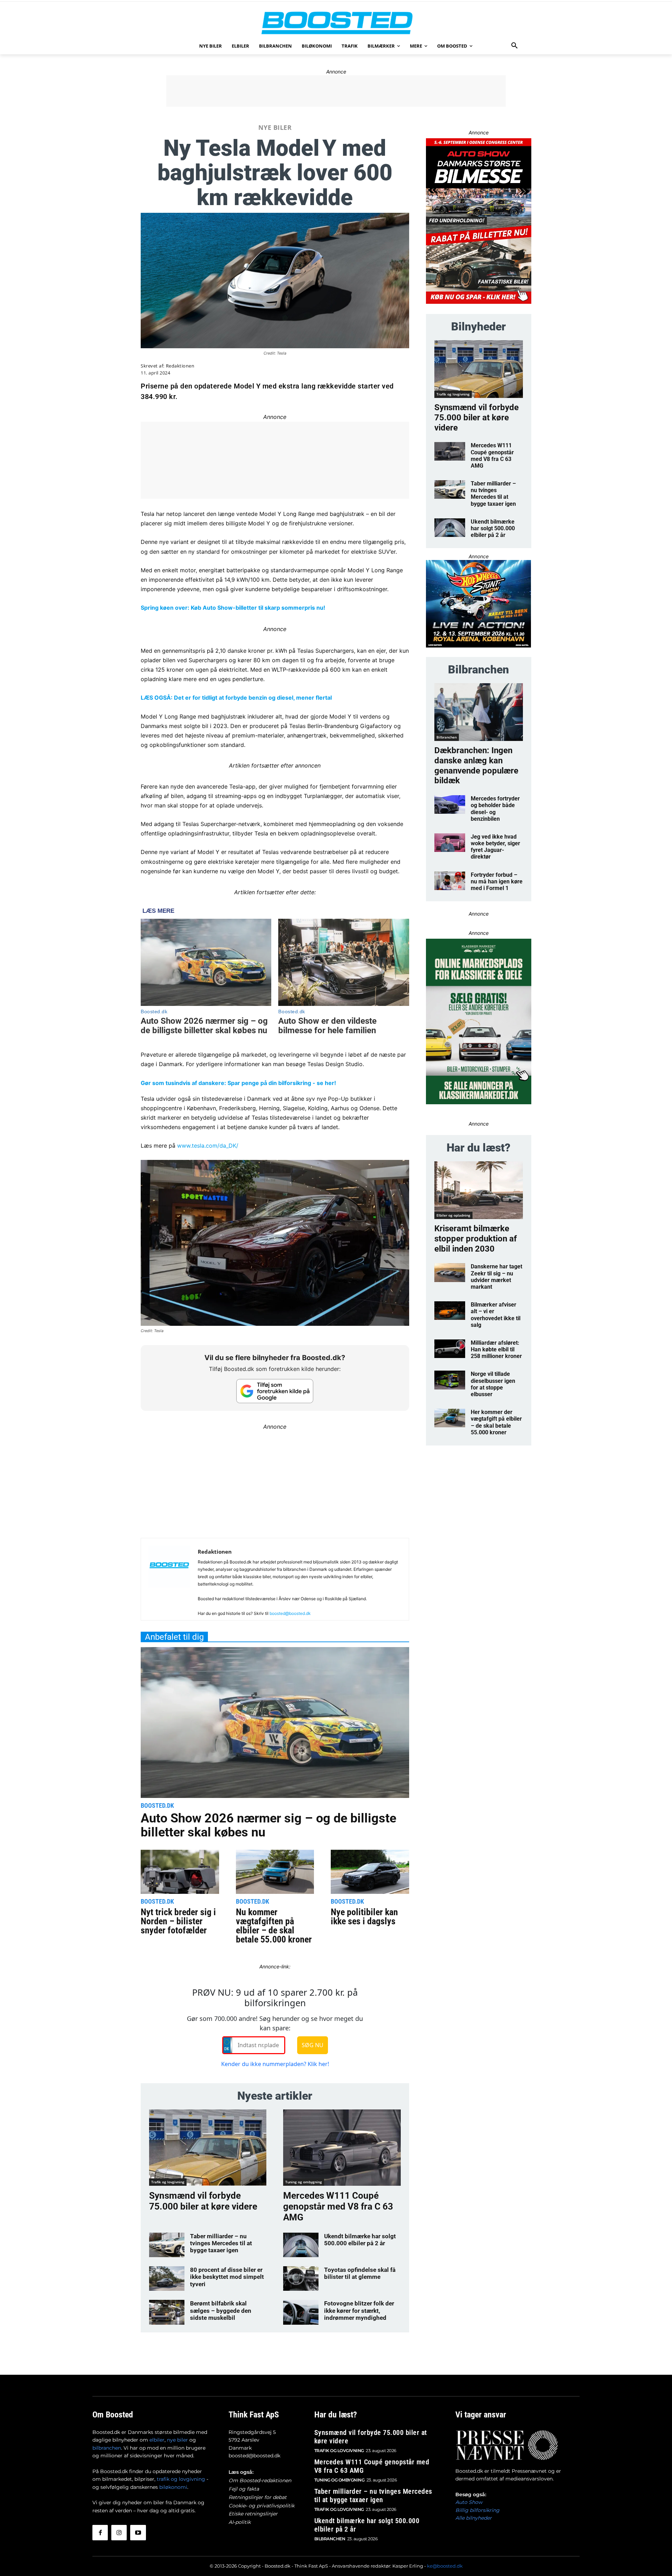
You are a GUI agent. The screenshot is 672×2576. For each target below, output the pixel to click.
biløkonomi (173, 2487)
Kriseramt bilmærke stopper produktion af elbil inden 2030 (476, 1239)
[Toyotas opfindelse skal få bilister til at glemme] (301, 2278)
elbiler (157, 2440)
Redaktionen (180, 366)
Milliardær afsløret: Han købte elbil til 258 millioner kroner (496, 1349)
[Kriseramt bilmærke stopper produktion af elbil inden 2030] (479, 1190)
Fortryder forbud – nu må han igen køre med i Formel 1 (497, 881)
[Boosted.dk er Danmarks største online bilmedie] (336, 23)
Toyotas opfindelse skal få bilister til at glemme (360, 2273)
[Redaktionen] (169, 1582)
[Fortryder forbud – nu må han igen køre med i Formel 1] (450, 881)
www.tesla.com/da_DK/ (208, 1146)
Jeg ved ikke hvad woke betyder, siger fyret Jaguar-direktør (495, 847)
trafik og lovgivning (181, 2479)
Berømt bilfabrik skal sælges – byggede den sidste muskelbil (221, 2311)
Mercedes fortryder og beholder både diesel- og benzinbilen (495, 809)
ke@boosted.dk (445, 2566)
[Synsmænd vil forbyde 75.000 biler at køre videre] (208, 2148)
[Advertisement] (336, 91)
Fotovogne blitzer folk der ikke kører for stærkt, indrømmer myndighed (359, 2311)
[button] (514, 46)
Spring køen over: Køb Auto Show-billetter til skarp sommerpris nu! (233, 608)
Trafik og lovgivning (168, 2182)
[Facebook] (100, 2533)
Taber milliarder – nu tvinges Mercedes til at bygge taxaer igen (221, 2243)
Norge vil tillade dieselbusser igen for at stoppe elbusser (493, 1384)
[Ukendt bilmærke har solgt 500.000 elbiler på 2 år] (301, 2245)
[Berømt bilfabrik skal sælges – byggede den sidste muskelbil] (167, 2312)
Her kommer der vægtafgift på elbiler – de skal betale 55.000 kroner (496, 1422)
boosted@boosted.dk (290, 1613)
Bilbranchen (447, 737)
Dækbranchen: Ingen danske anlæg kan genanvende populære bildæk (476, 765)
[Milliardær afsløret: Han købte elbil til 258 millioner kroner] (450, 1349)
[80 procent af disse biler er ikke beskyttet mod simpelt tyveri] (167, 2278)
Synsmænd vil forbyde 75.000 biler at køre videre (203, 2201)
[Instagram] (119, 2533)
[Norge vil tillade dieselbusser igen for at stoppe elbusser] (450, 1380)
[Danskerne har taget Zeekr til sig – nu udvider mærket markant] (450, 1272)
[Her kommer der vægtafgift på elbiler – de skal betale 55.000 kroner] (450, 1418)
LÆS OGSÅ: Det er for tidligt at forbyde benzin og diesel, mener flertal (236, 698)
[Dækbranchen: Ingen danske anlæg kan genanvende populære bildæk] (479, 712)
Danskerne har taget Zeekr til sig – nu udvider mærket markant (496, 1277)
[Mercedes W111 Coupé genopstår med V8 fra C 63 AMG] (342, 2148)
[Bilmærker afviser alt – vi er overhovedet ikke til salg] (450, 1311)
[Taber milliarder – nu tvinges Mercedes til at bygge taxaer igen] (167, 2245)
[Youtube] (138, 2533)
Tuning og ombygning (304, 2182)
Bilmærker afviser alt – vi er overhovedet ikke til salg (496, 1315)
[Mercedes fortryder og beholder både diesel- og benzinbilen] (450, 804)
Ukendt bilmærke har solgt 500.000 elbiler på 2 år (360, 2240)
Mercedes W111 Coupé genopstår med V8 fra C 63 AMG (338, 2206)
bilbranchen (107, 2448)
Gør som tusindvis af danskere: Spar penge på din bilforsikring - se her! (238, 1083)
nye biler (177, 2440)
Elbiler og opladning (453, 1215)
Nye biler (275, 127)
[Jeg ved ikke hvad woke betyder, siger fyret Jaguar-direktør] (450, 843)
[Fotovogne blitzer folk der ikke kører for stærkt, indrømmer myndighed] (301, 2312)
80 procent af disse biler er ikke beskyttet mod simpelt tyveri (227, 2277)
